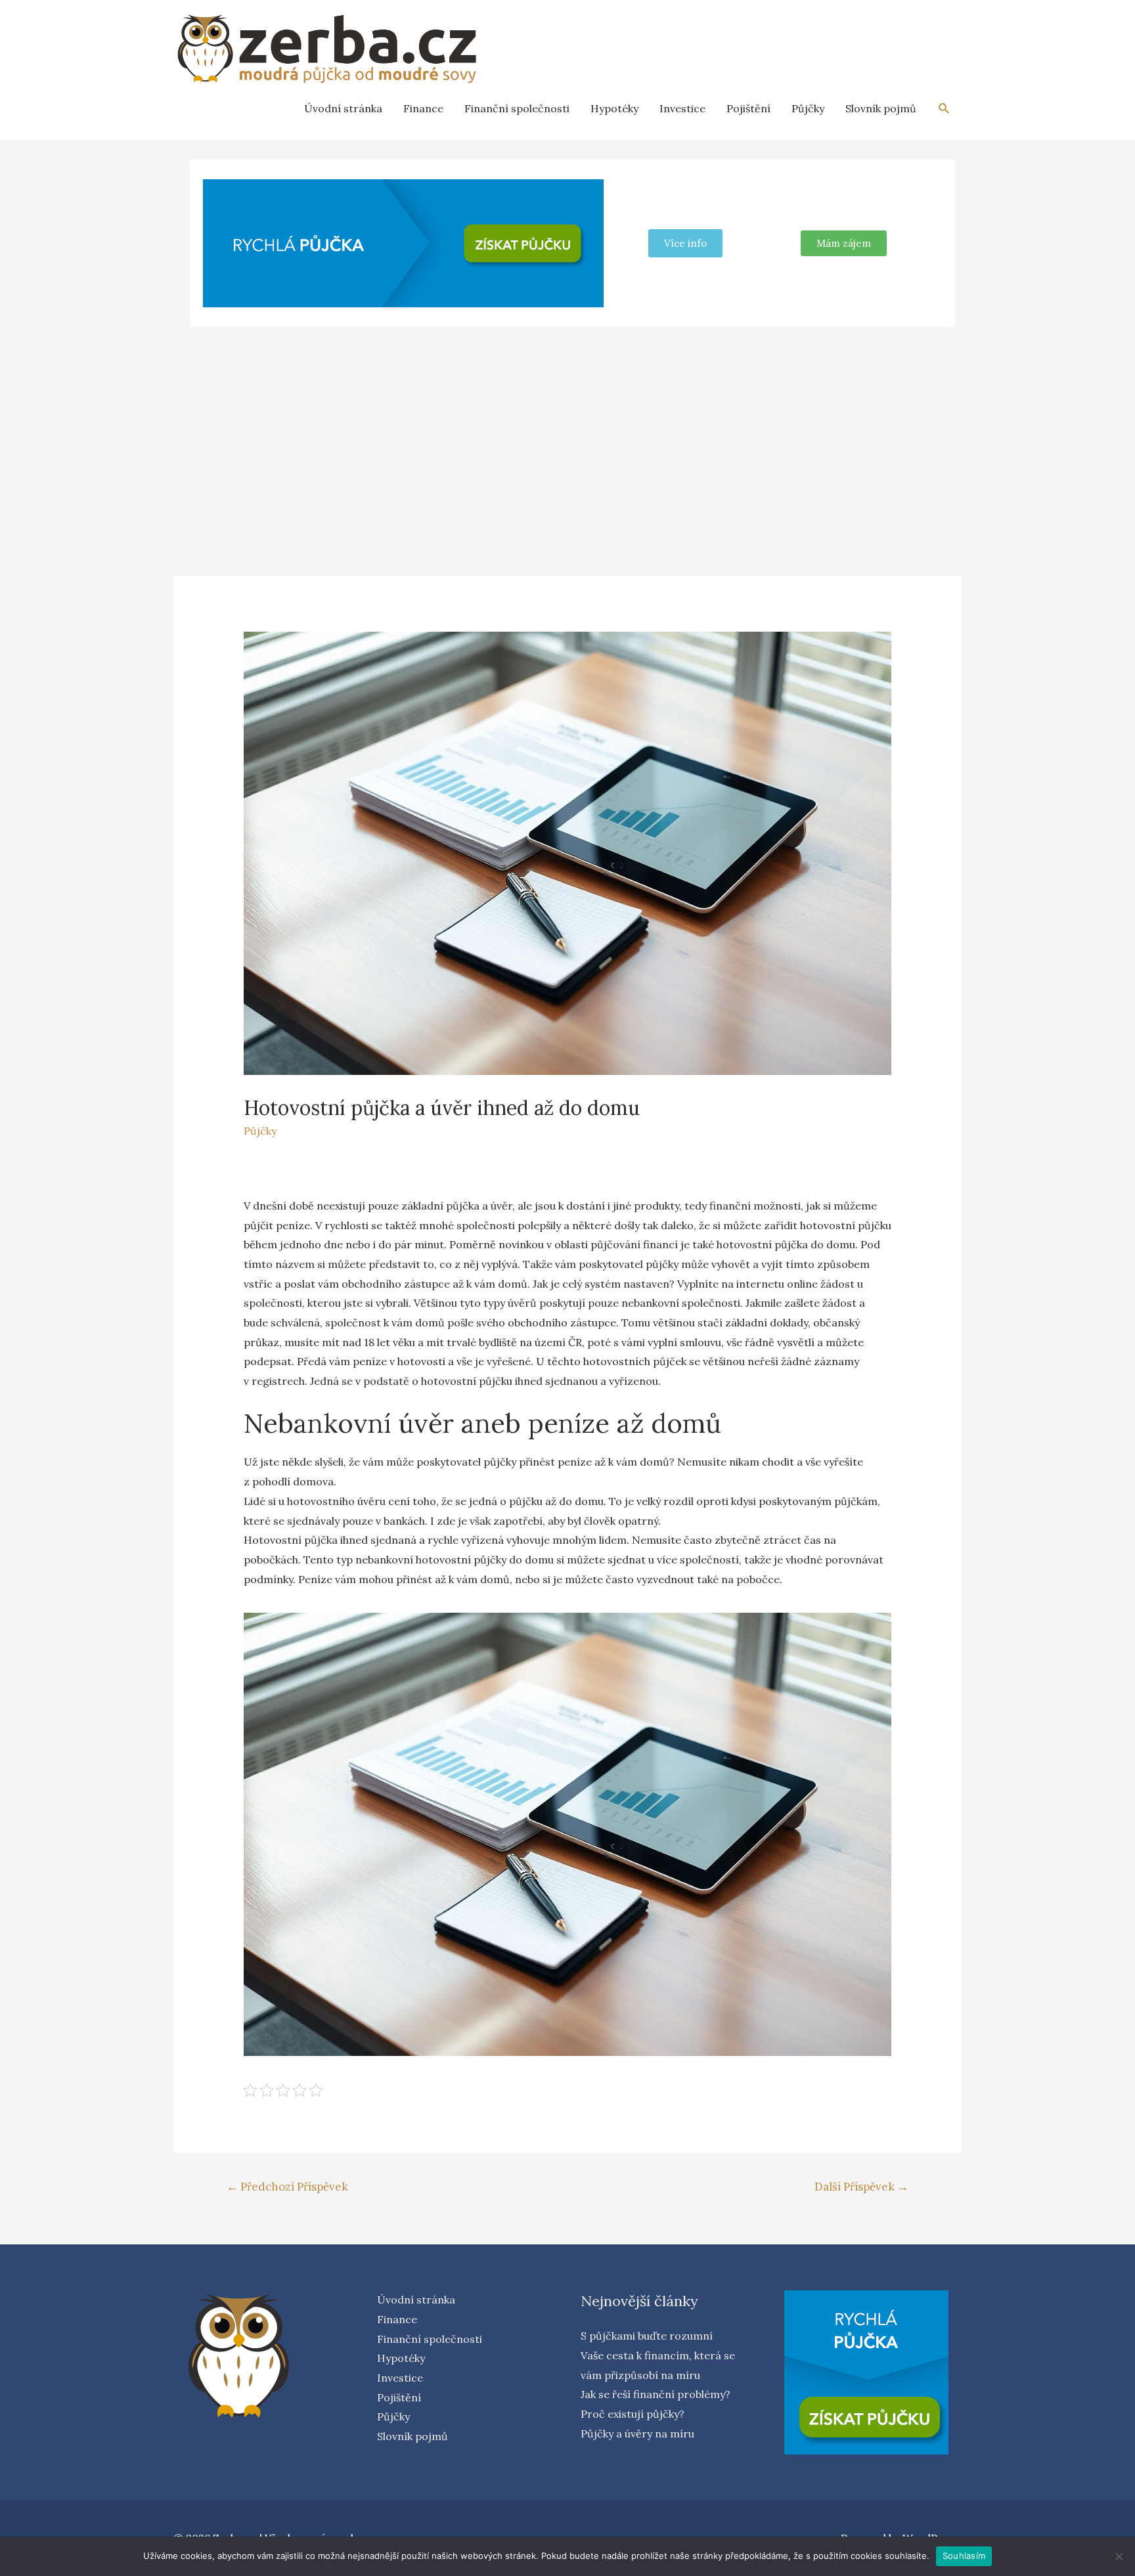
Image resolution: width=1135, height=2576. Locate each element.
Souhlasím (964, 2556)
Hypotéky (614, 108)
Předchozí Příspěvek (287, 2187)
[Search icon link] (944, 109)
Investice (682, 108)
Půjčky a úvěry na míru (637, 2434)
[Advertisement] (567, 435)
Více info (685, 243)
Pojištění (748, 108)
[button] (844, 243)
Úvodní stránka (343, 108)
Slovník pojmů (881, 108)
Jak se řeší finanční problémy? (656, 2394)
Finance (423, 108)
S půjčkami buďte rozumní (647, 2336)
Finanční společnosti (517, 108)
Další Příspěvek (861, 2187)
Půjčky (808, 108)
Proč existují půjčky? (633, 2414)
